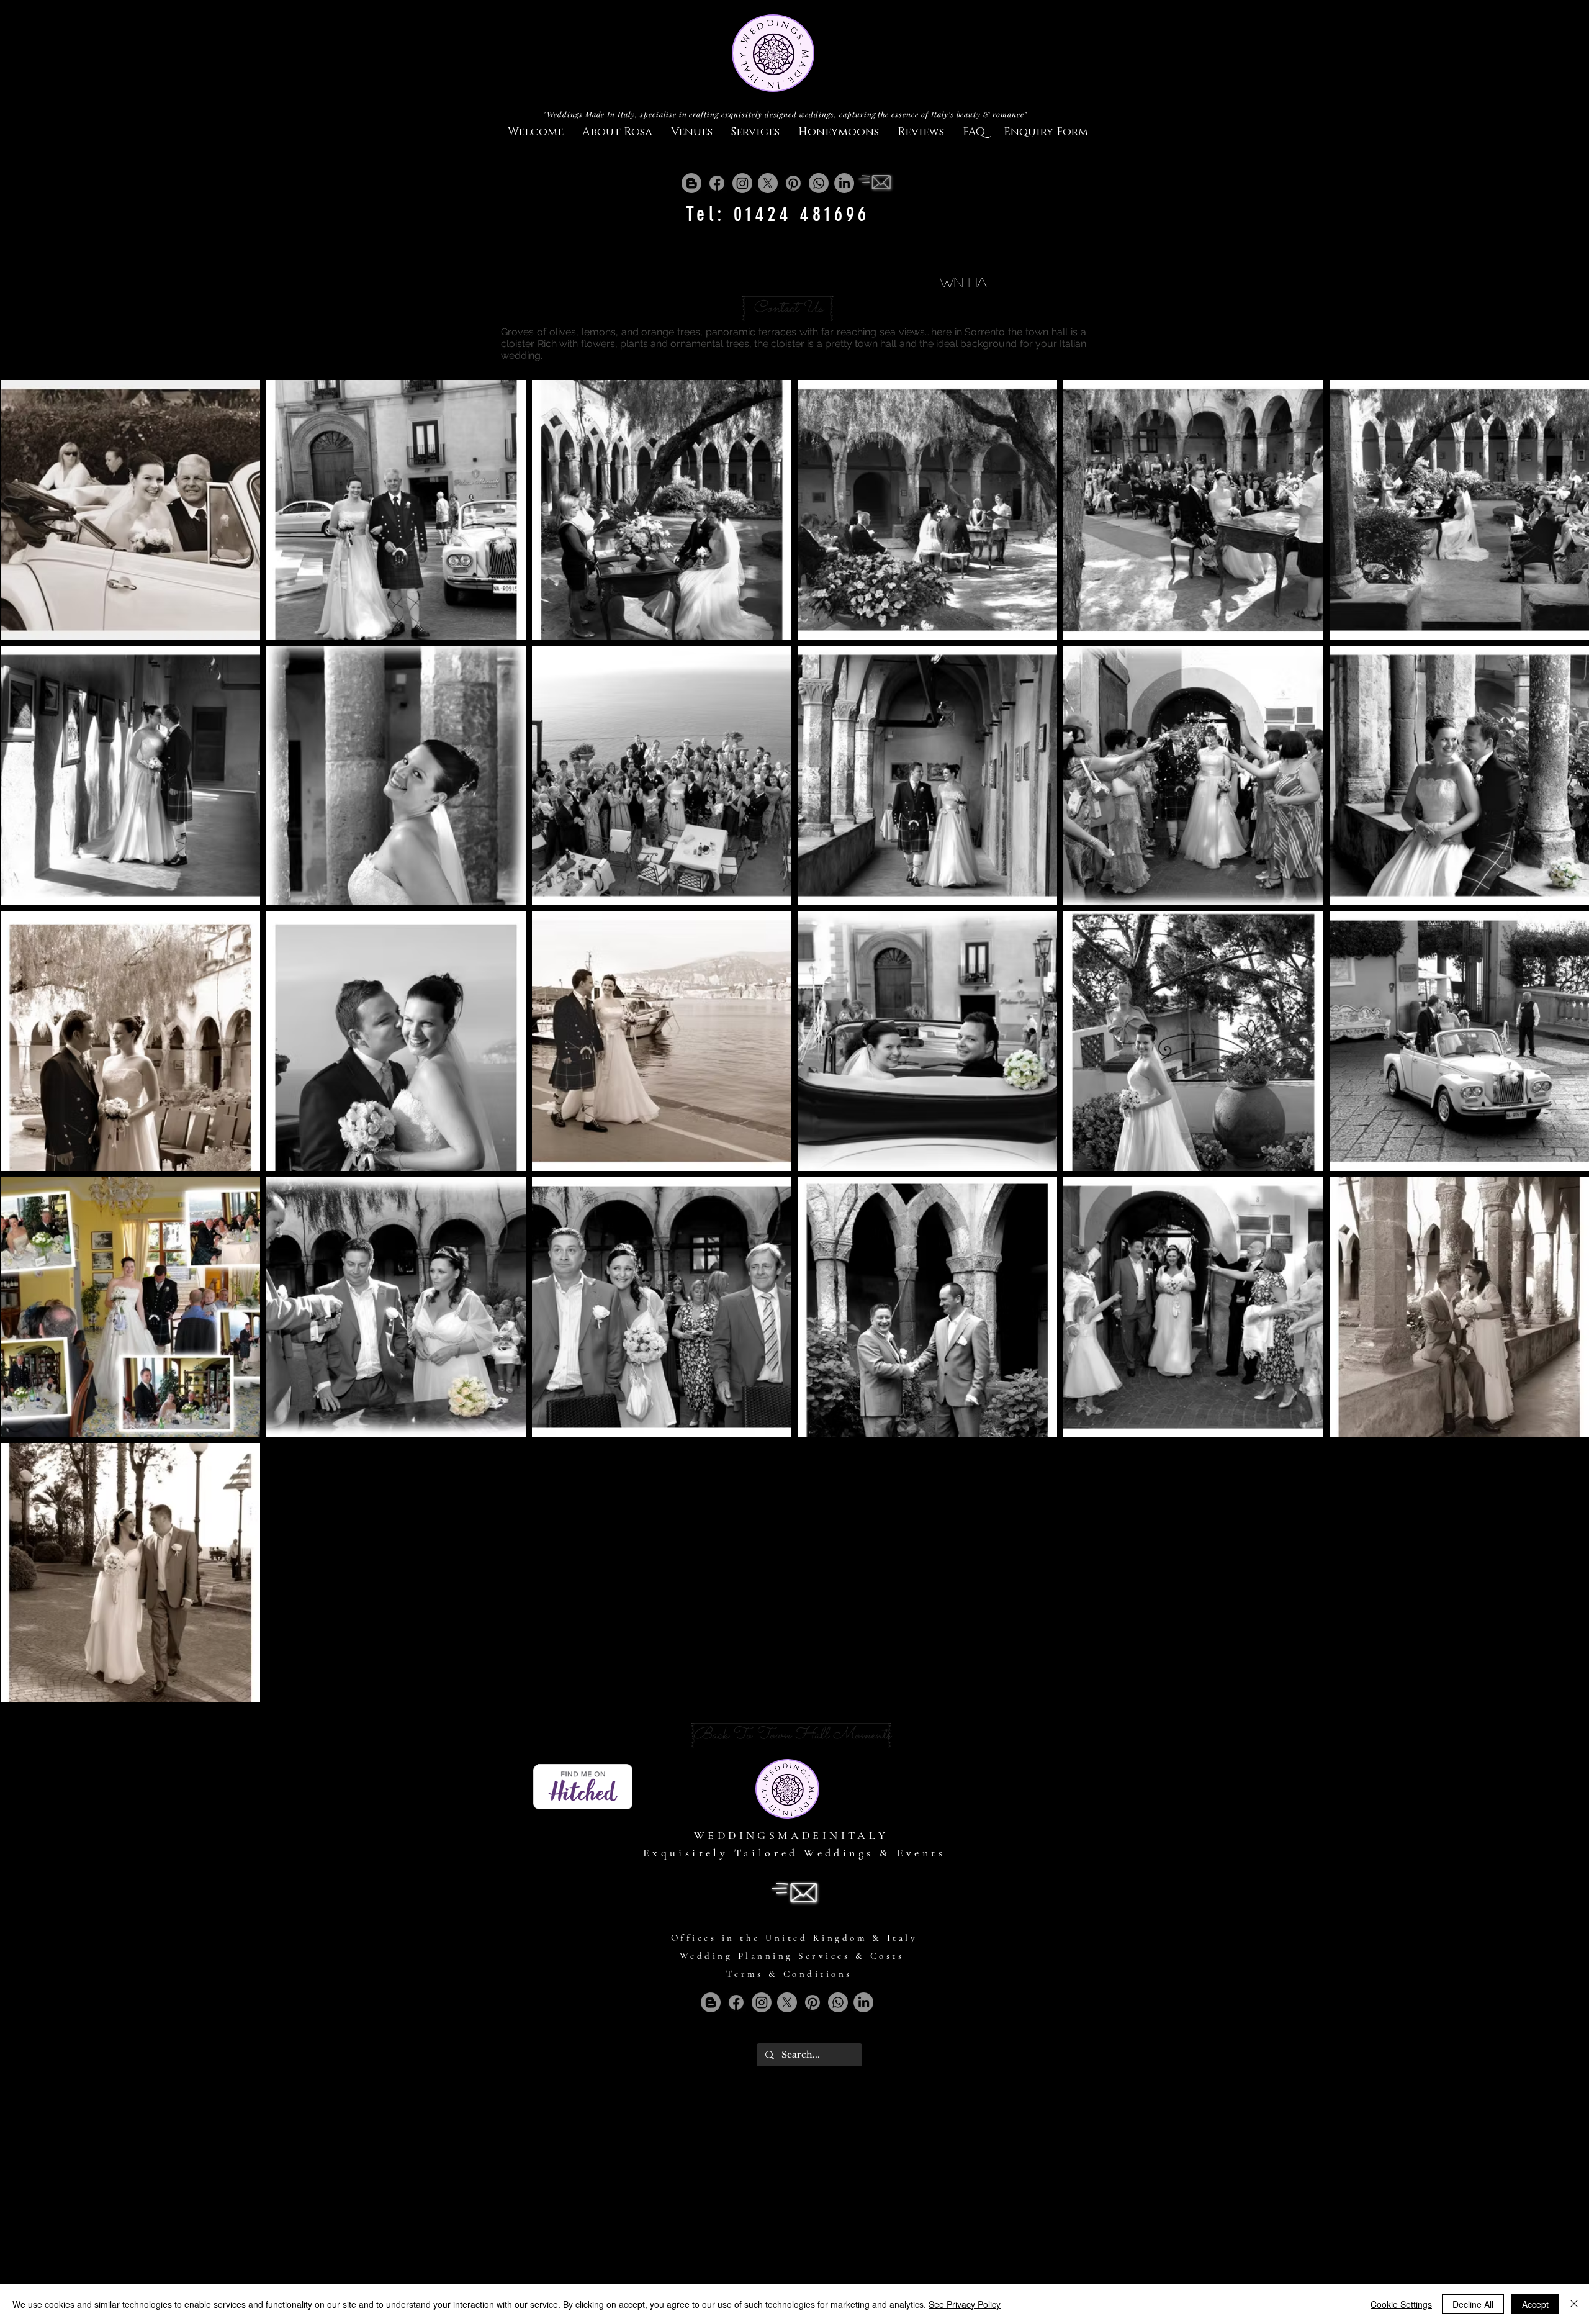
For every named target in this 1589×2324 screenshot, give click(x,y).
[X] (768, 183)
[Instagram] (742, 183)
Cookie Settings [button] (1401, 2304)
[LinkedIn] (844, 183)
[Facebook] (717, 183)
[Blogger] (691, 183)
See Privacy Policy (965, 2304)
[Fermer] (1574, 2304)
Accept (1535, 2304)
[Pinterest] (793, 183)
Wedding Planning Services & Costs (792, 1956)
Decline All (1473, 2304)
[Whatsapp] (819, 183)
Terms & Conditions (789, 1974)
